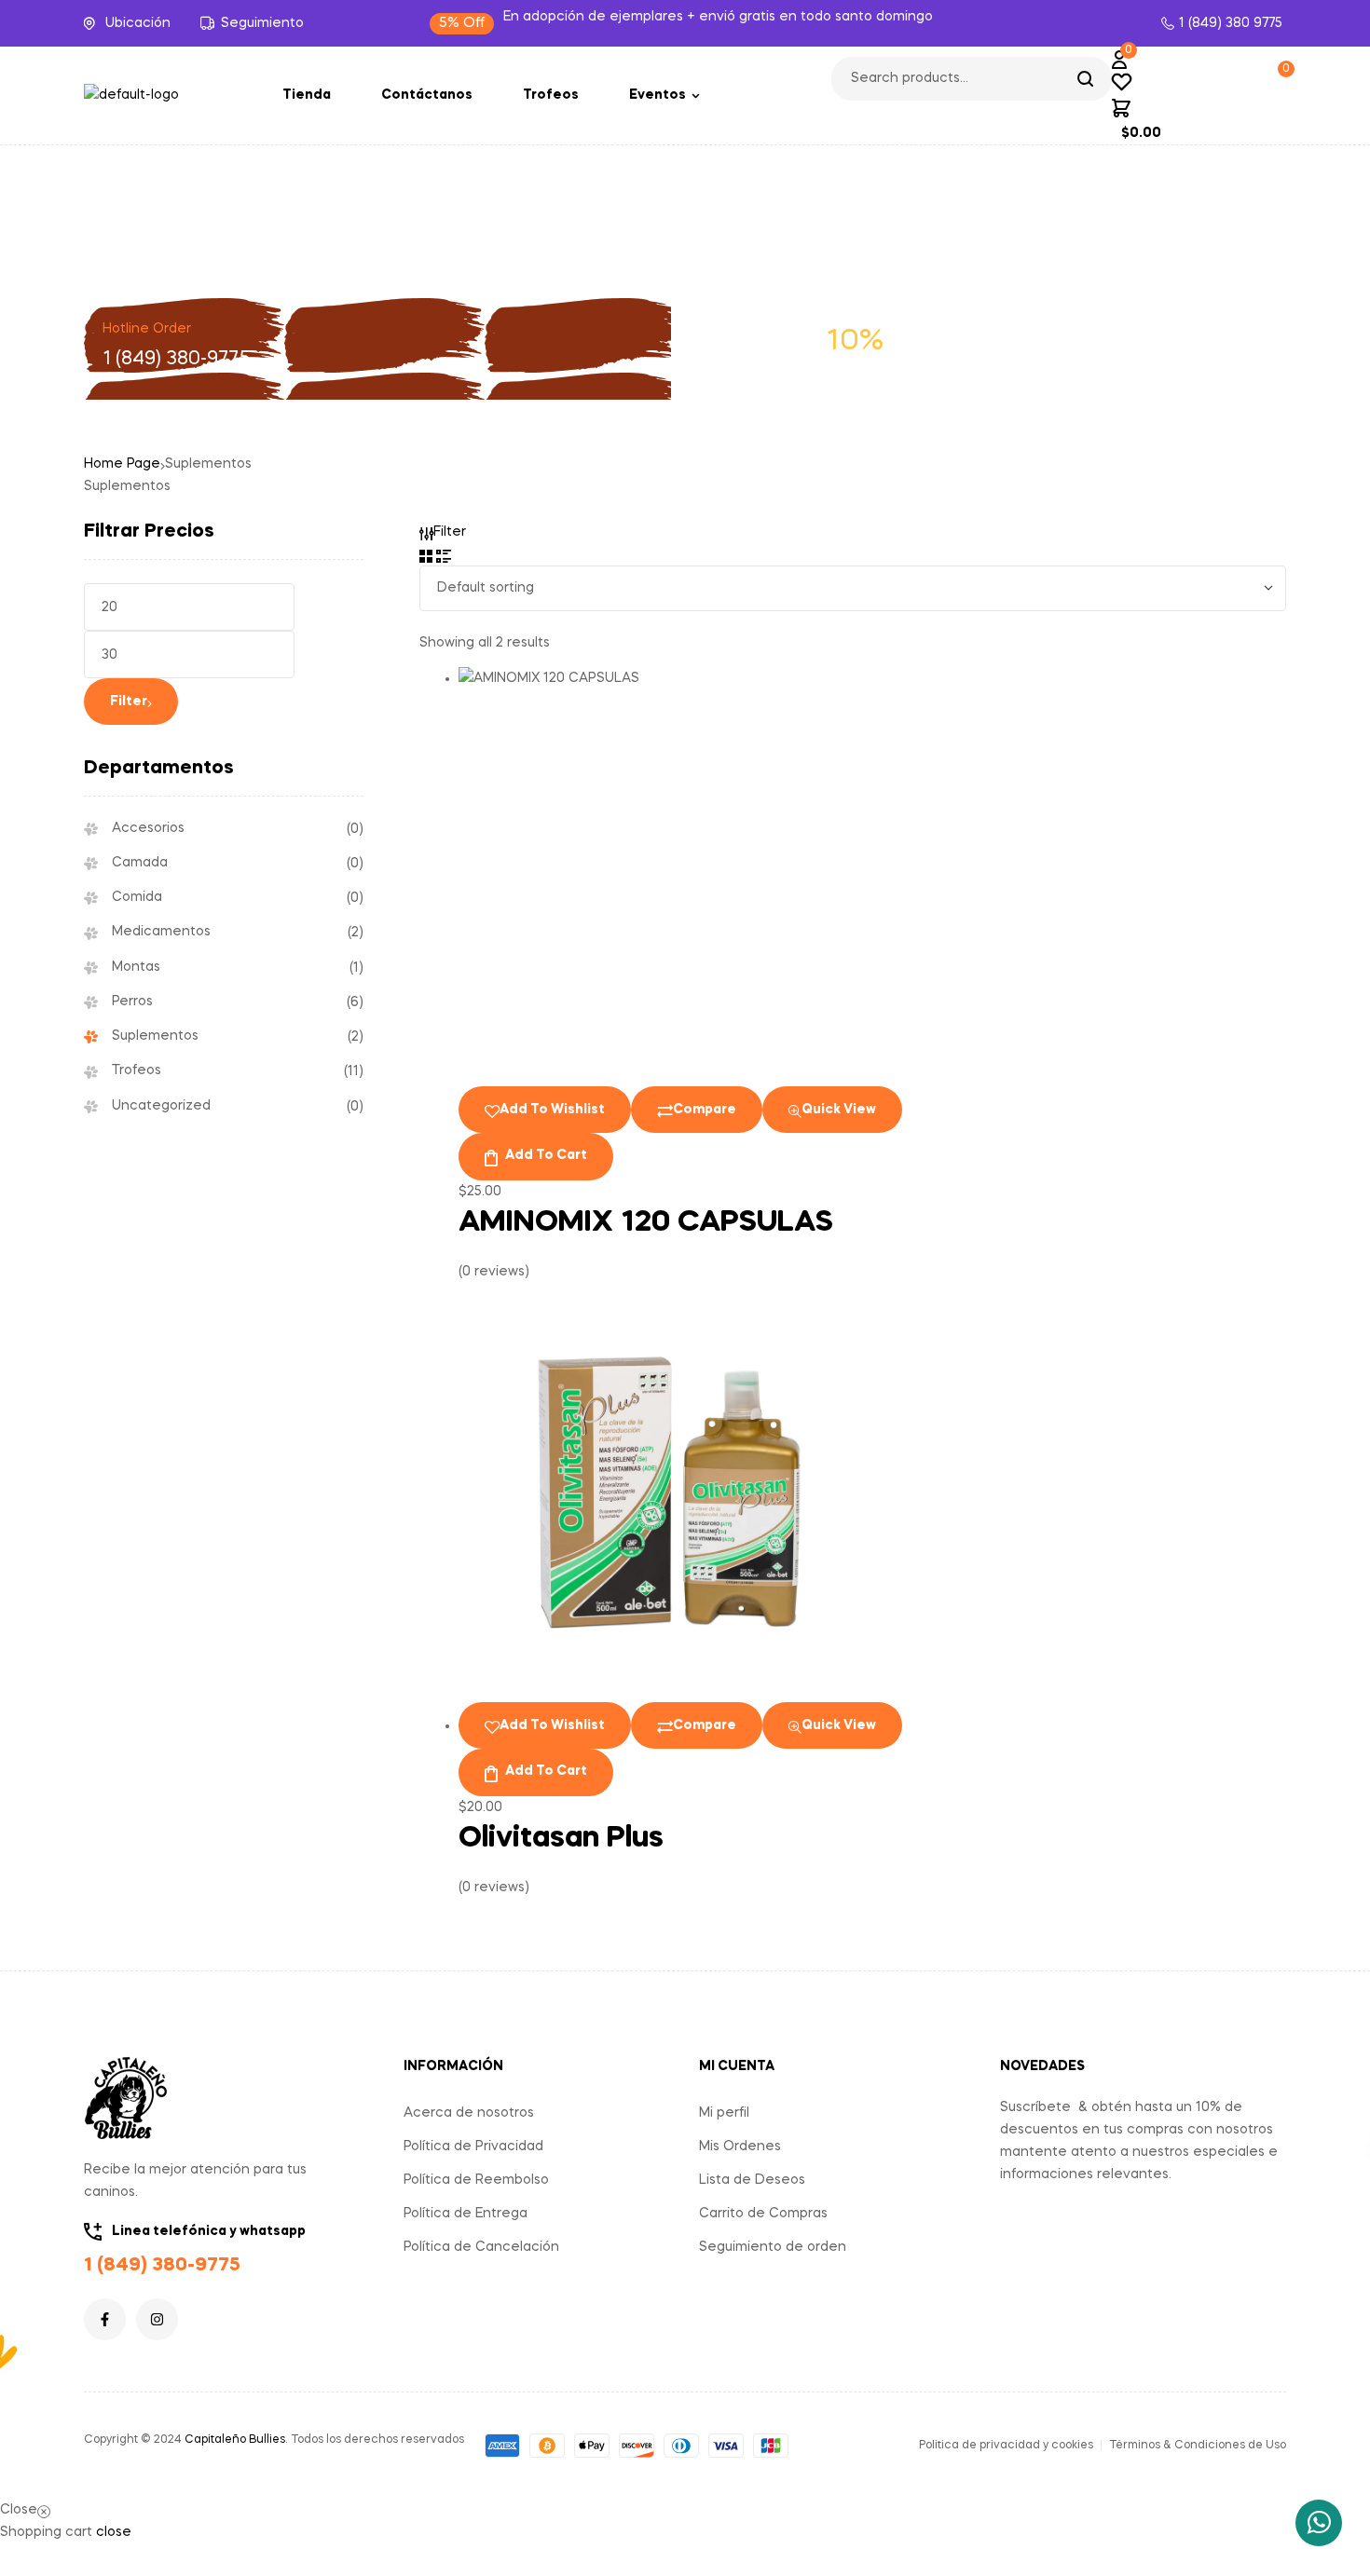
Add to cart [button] (546, 1155)
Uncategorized (161, 1106)
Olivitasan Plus (561, 1839)
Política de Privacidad (473, 2147)
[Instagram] (157, 2319)
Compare (705, 1110)
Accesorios (148, 828)
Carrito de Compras (763, 2214)
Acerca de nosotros (469, 2113)
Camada (140, 863)
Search (1086, 79)
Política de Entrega (466, 2214)
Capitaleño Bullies (235, 2440)
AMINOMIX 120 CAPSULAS (646, 1223)
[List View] (444, 554)
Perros (132, 1002)
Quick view (839, 1110)
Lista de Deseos (752, 2180)
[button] (462, 24)
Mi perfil (724, 2113)
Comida (137, 897)
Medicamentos (161, 932)
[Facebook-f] (105, 2319)
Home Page (122, 464)
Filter (129, 702)
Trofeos (137, 1070)
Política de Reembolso (476, 2180)
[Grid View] (426, 554)
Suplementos (155, 1036)
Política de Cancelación (481, 2247)
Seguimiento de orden (773, 2247)
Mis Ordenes (740, 2147)
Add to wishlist (552, 1110)
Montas (136, 967)
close (114, 2532)
